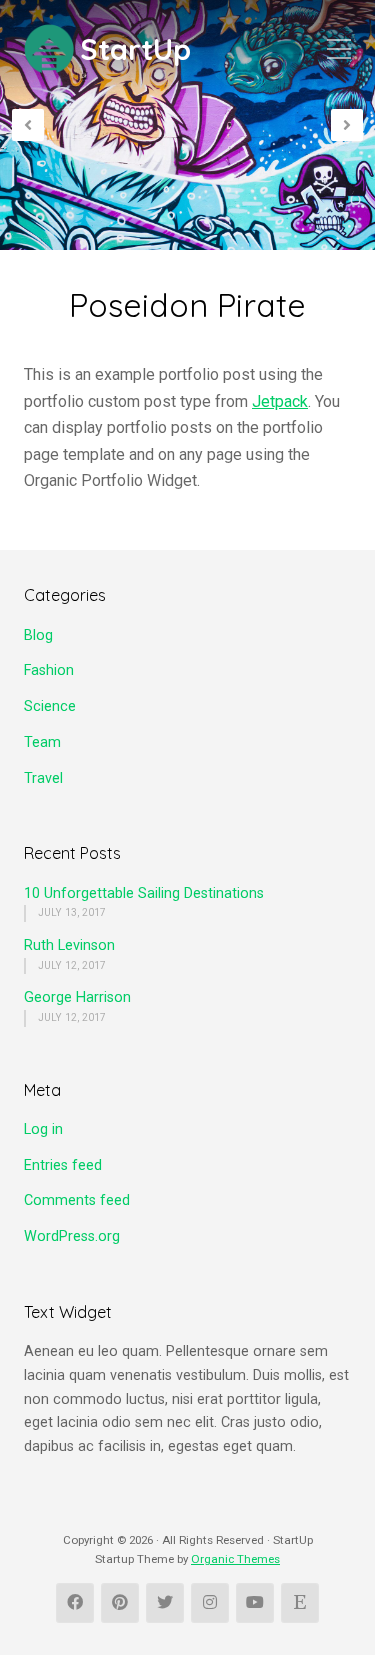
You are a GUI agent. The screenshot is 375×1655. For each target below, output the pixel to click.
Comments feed (77, 1200)
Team (42, 742)
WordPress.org (72, 1236)
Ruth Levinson (69, 945)
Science (50, 706)
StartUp (135, 49)
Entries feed (63, 1165)
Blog (38, 635)
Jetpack (280, 401)
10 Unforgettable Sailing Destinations (144, 893)
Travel (43, 778)
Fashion (49, 670)
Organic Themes (235, 1559)
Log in (43, 1129)
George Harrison (77, 997)
